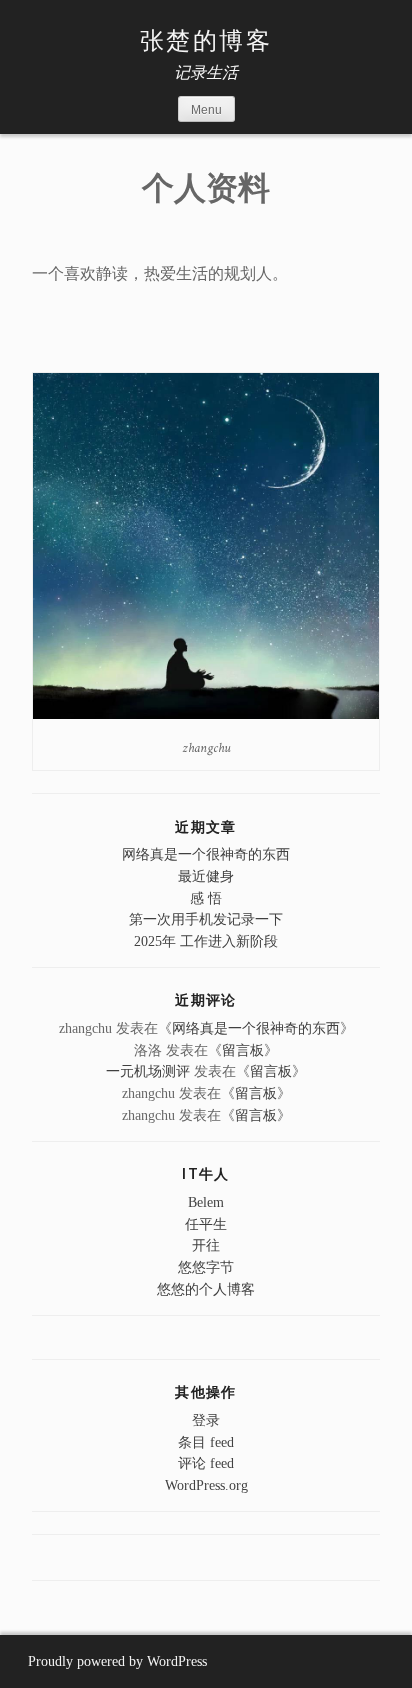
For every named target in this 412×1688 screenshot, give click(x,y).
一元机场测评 (148, 1071)
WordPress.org (206, 1485)
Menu (206, 110)
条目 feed (206, 1442)
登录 (206, 1420)
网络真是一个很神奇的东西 (206, 854)
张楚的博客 (206, 41)
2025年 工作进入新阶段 (206, 941)
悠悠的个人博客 (206, 1289)
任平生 (206, 1224)
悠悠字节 (206, 1267)
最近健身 (206, 876)
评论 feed (206, 1463)
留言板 (243, 1050)
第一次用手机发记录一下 (206, 919)
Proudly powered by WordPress (117, 1661)
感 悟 (206, 898)
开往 (206, 1245)
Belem (206, 1202)
